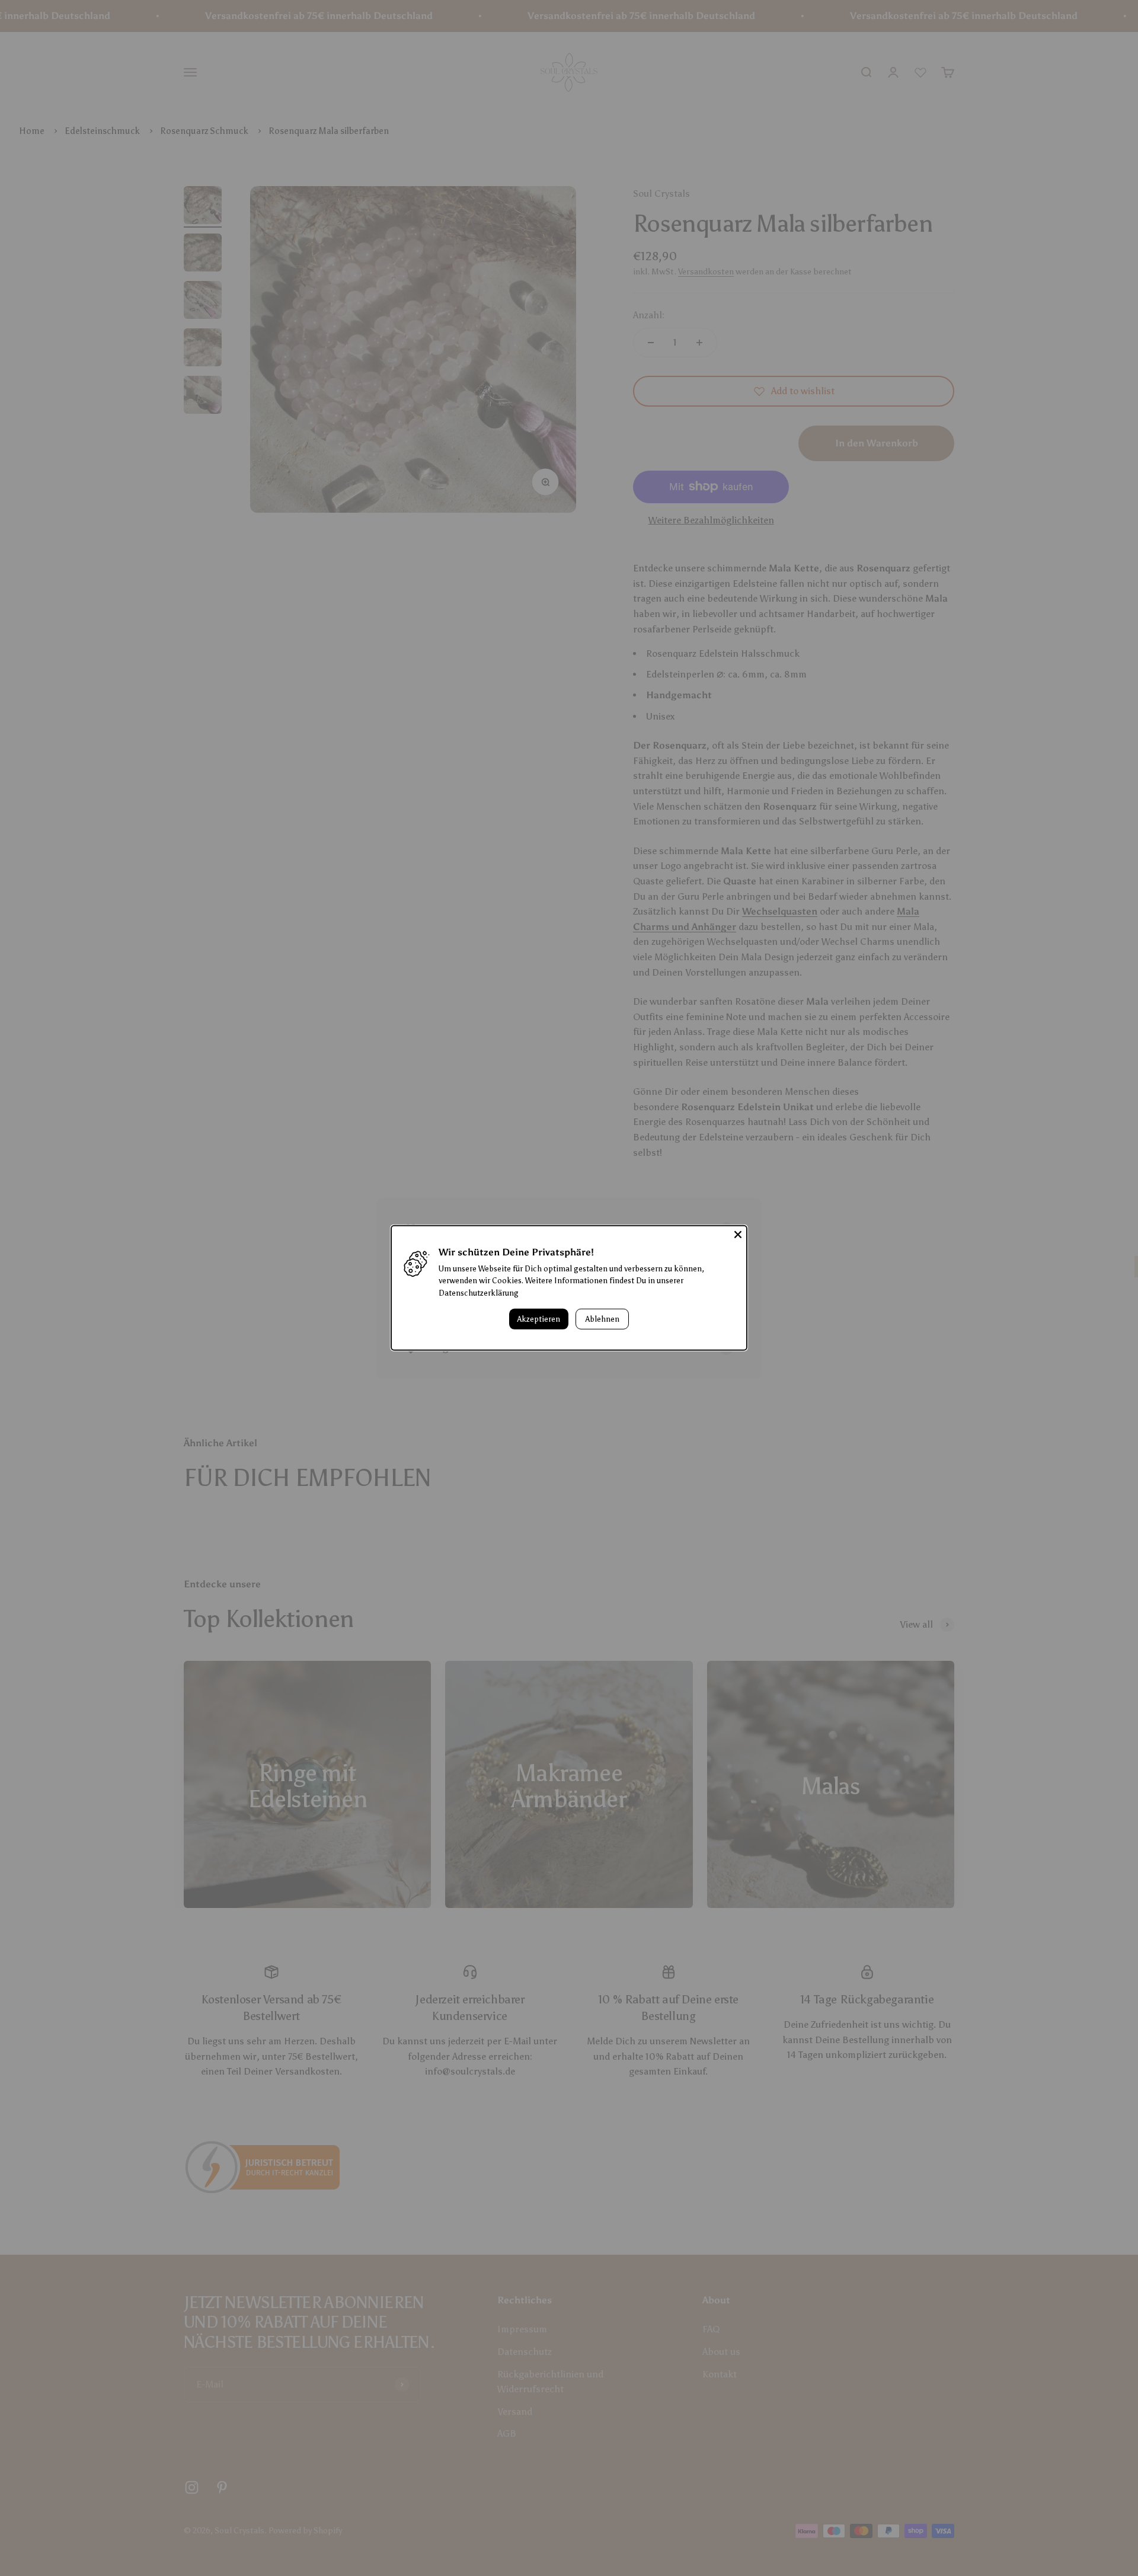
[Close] (738, 1235)
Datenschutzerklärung (479, 1293)
